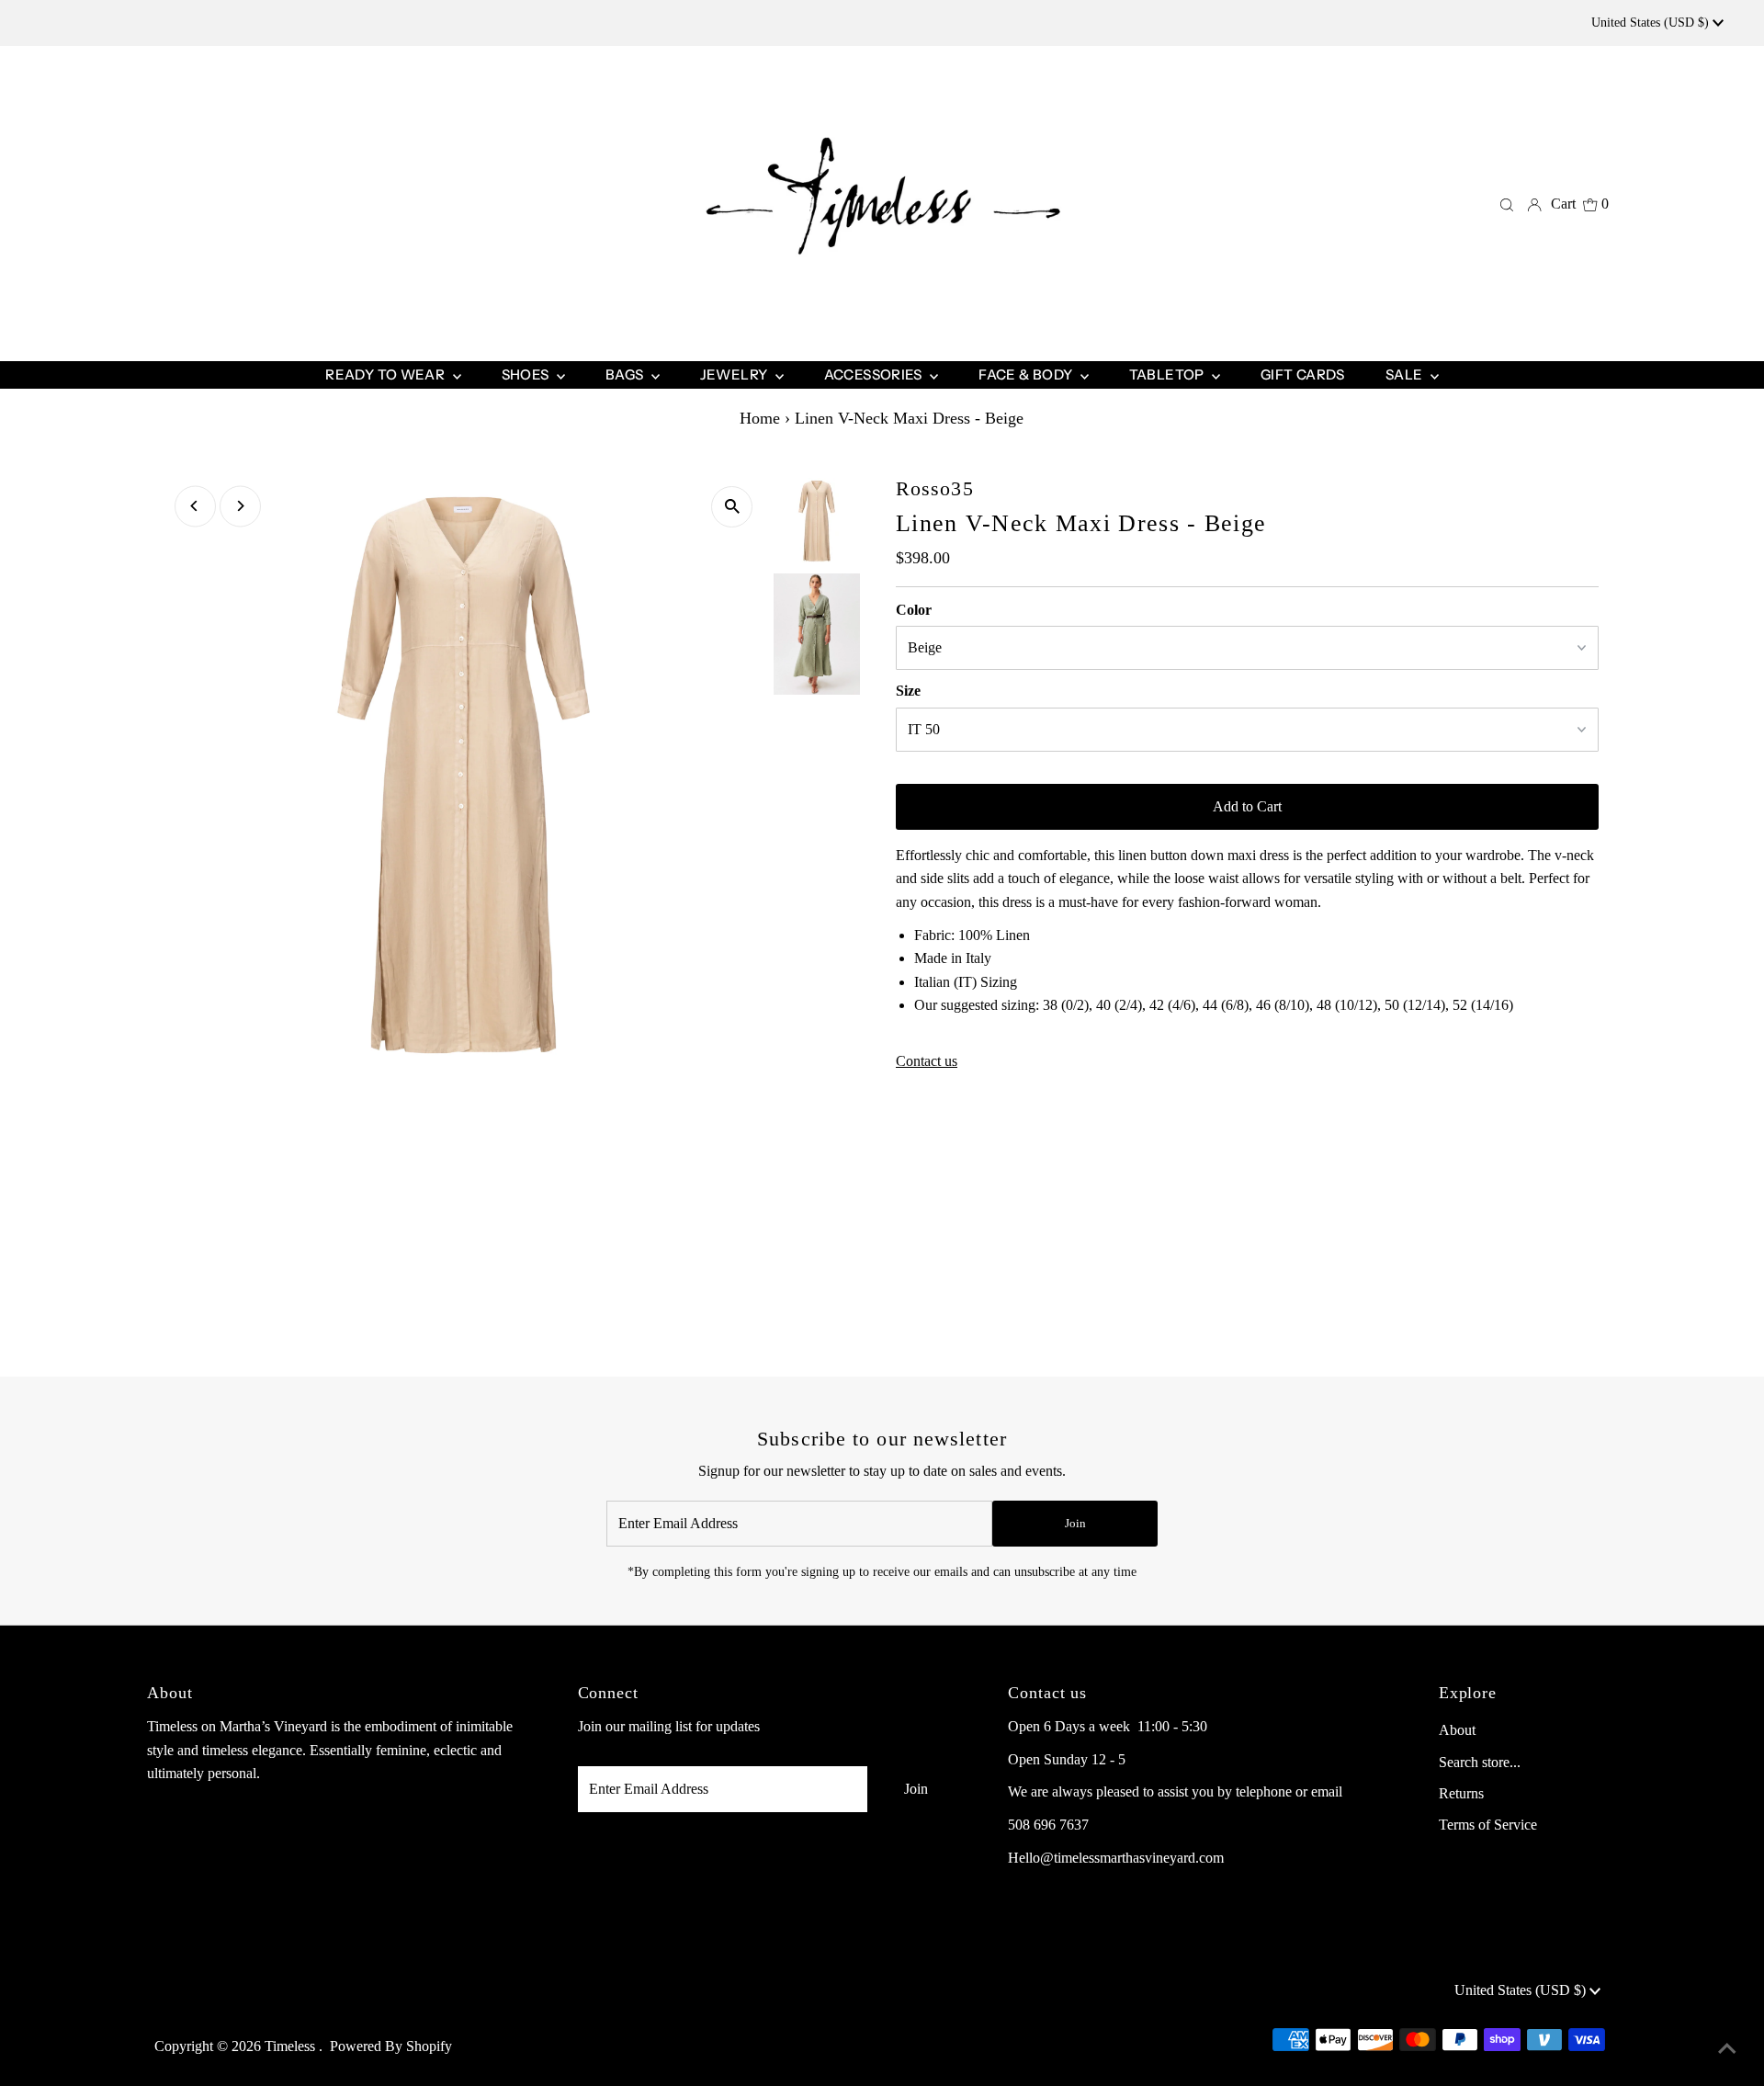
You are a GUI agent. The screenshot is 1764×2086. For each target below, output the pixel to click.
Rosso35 (935, 488)
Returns (1461, 1793)
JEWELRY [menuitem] (735, 374)
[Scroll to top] (1727, 2049)
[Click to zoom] (732, 507)
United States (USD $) (1652, 23)
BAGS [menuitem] (626, 374)
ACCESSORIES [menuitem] (875, 374)
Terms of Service (1488, 1825)
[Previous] (195, 506)
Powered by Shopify (391, 2046)
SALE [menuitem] (1406, 374)
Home (760, 418)
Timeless (292, 2046)
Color (914, 610)
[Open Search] (1507, 204)
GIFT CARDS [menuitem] (1303, 374)
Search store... (1480, 1762)
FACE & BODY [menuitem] (1027, 374)
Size (908, 691)
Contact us (927, 1061)
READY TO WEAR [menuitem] (386, 374)
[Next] (240, 506)
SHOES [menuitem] (527, 374)
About (1457, 1730)
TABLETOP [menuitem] (1168, 374)
